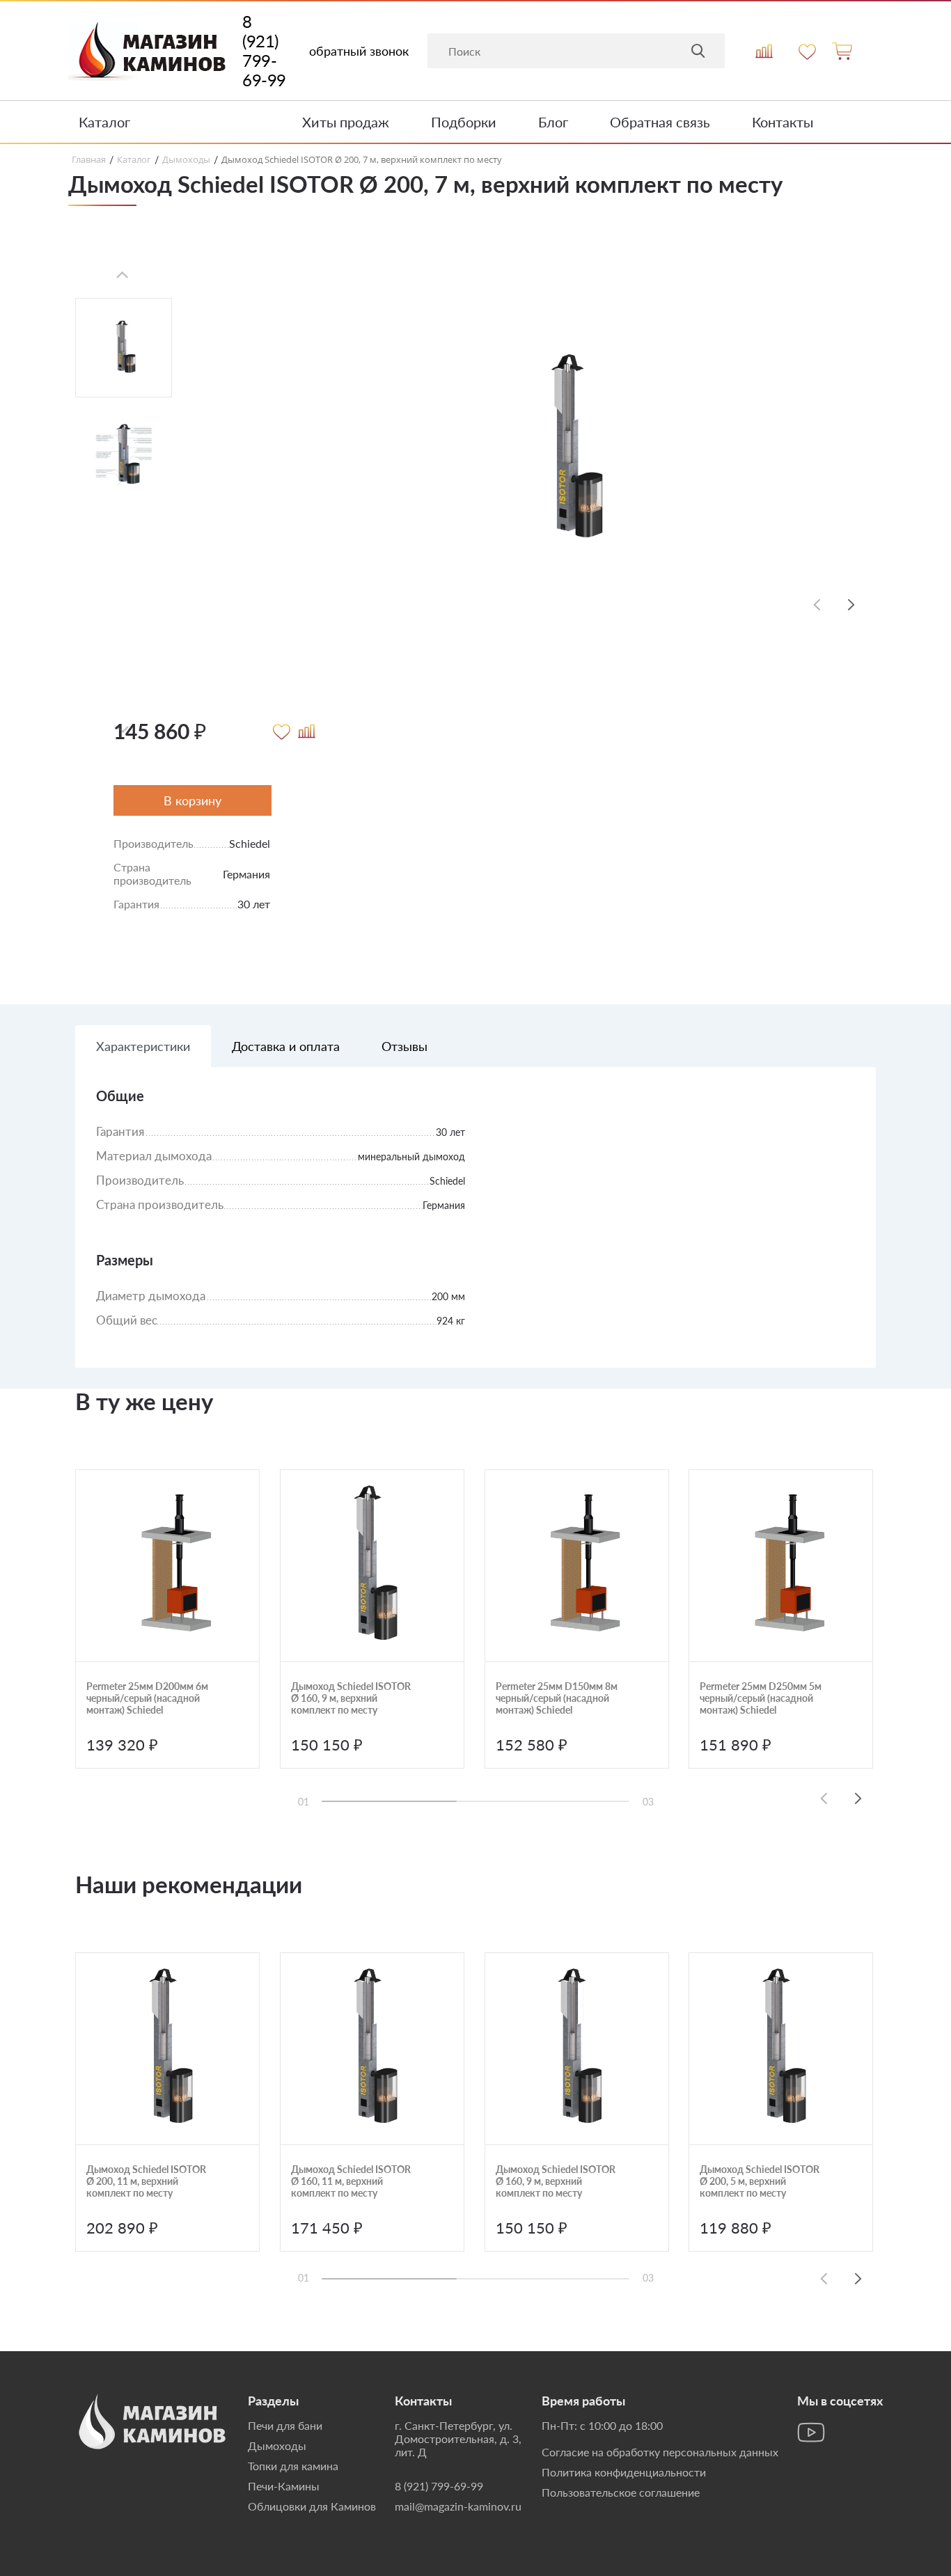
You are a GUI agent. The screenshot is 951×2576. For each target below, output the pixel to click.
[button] (851, 605)
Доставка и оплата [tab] (286, 1046)
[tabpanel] (475, 1228)
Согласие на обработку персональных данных (660, 2452)
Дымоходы (277, 2445)
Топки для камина (293, 2466)
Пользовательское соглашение (621, 2492)
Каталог (104, 122)
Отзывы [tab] (404, 1046)
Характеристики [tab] (143, 1046)
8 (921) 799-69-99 (264, 51)
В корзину (192, 800)
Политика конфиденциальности (624, 2472)
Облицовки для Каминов (312, 2506)
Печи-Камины (284, 2486)
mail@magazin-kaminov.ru (458, 2506)
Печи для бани (285, 2425)
